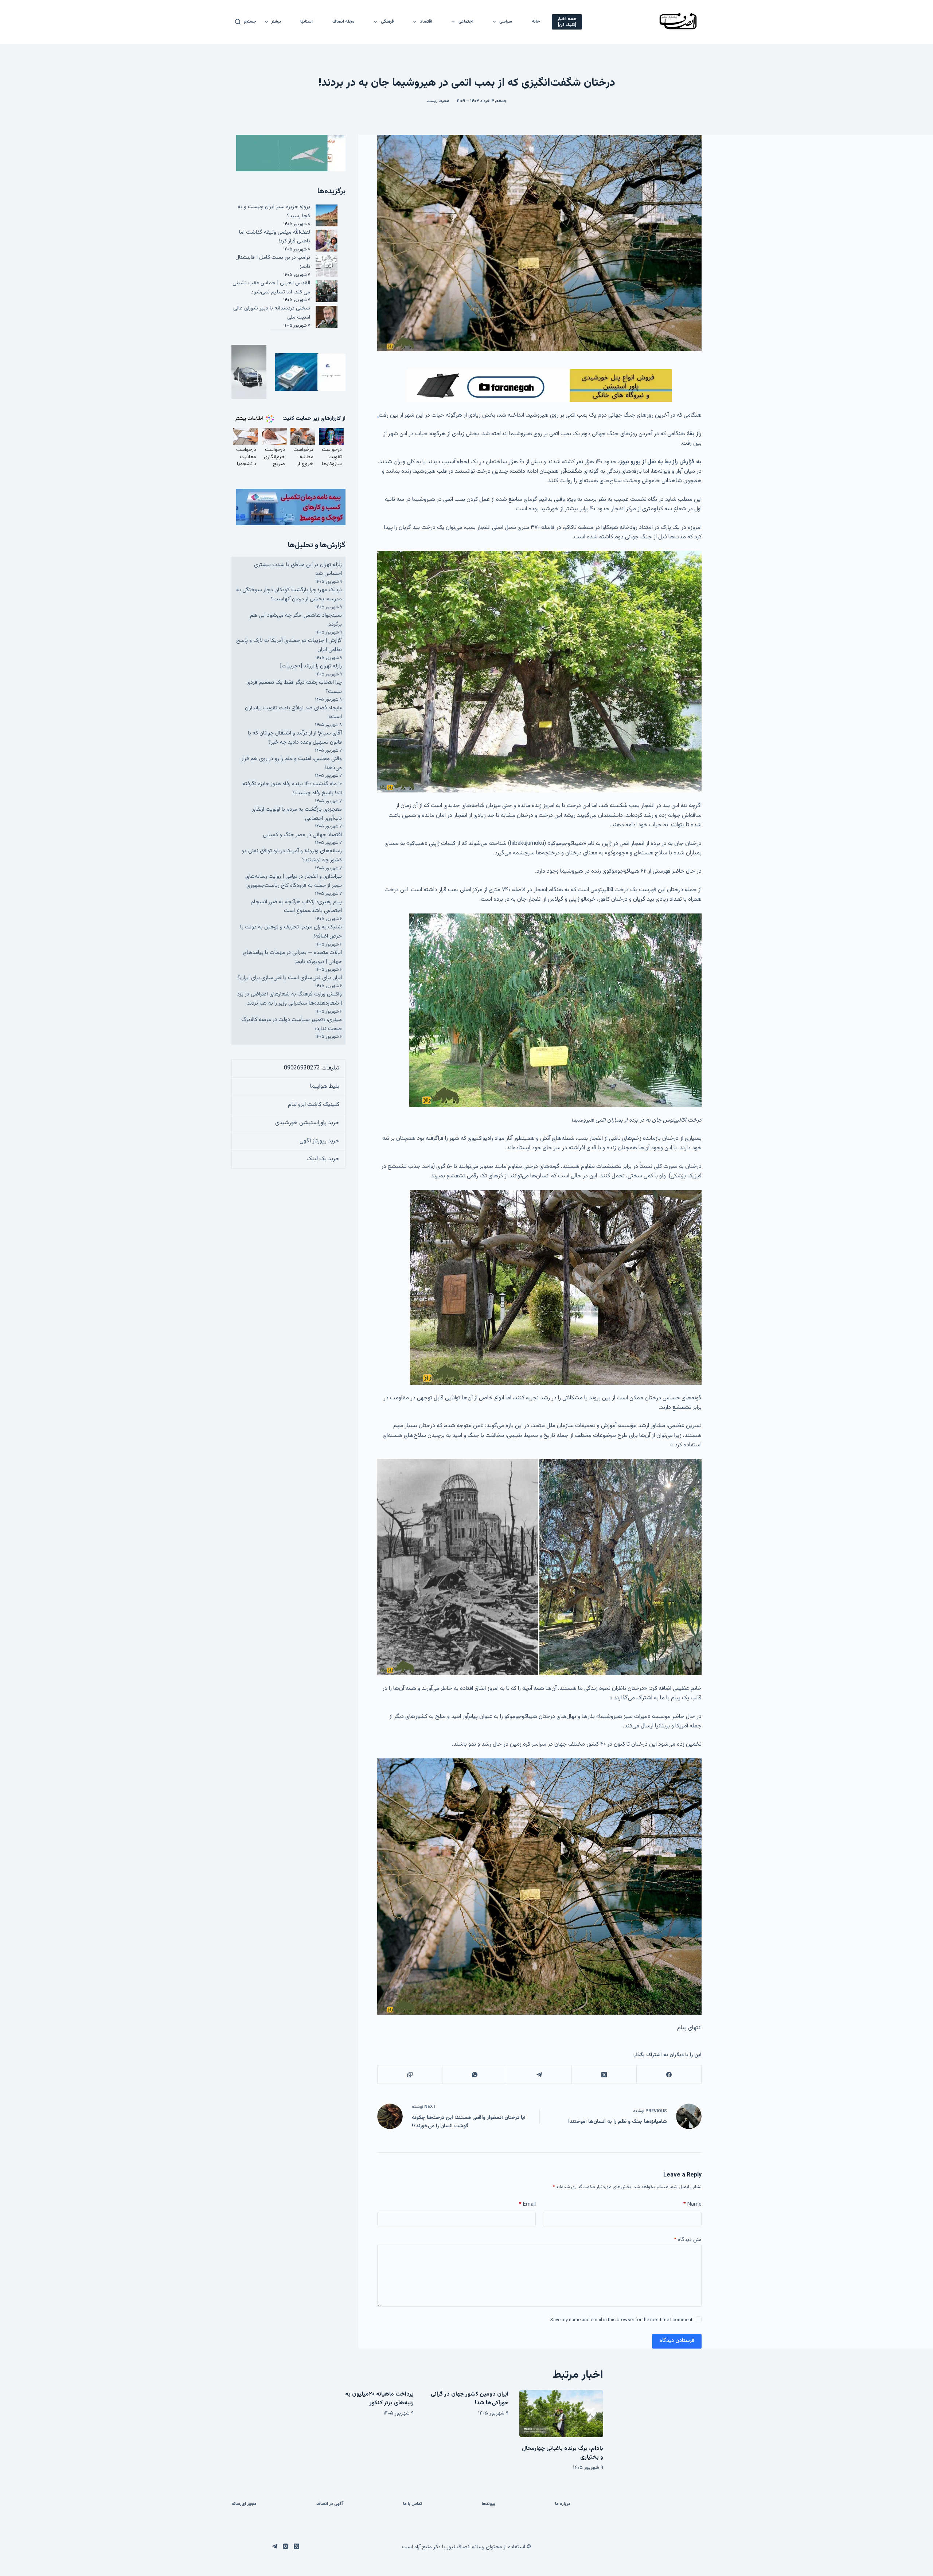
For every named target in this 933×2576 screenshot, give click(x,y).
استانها (307, 22)
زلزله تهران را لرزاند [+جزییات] (311, 666)
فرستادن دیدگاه (677, 2341)
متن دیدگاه (688, 2240)
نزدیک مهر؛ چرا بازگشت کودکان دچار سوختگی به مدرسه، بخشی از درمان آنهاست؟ (289, 595)
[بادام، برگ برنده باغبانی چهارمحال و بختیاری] (561, 2414)
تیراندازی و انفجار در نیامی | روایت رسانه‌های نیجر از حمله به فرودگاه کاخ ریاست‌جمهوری (294, 881)
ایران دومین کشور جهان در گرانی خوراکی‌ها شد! (470, 2399)
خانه (536, 22)
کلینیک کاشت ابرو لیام (314, 1105)
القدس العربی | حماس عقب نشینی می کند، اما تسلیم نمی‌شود (271, 288)
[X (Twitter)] (604, 2075)
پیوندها (489, 2504)
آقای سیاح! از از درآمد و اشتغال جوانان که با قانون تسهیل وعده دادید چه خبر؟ (295, 738)
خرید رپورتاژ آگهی (319, 1141)
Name (692, 2204)
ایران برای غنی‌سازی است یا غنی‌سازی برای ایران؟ (290, 978)
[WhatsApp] (475, 2075)
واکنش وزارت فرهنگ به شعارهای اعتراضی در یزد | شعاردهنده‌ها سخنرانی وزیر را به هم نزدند (290, 999)
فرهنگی (387, 22)
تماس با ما (413, 2504)
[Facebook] (669, 2075)
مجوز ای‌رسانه (244, 2504)
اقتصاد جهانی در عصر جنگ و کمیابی (302, 835)
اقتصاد (426, 22)
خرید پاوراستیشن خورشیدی (307, 1123)
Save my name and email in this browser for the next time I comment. (621, 2320)
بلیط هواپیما (325, 1086)
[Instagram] (286, 2546)
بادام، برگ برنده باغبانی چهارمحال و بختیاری (563, 2453)
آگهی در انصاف (330, 2504)
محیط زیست (438, 101)
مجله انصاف (343, 22)
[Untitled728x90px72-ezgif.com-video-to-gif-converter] (539, 386)
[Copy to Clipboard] (410, 2075)
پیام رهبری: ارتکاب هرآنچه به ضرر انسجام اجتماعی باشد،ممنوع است (296, 907)
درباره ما (563, 2504)
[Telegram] (539, 2075)
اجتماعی (466, 22)
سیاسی (506, 22)
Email (527, 2204)
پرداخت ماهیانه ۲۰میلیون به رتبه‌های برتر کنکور (379, 2399)
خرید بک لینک (323, 1159)
